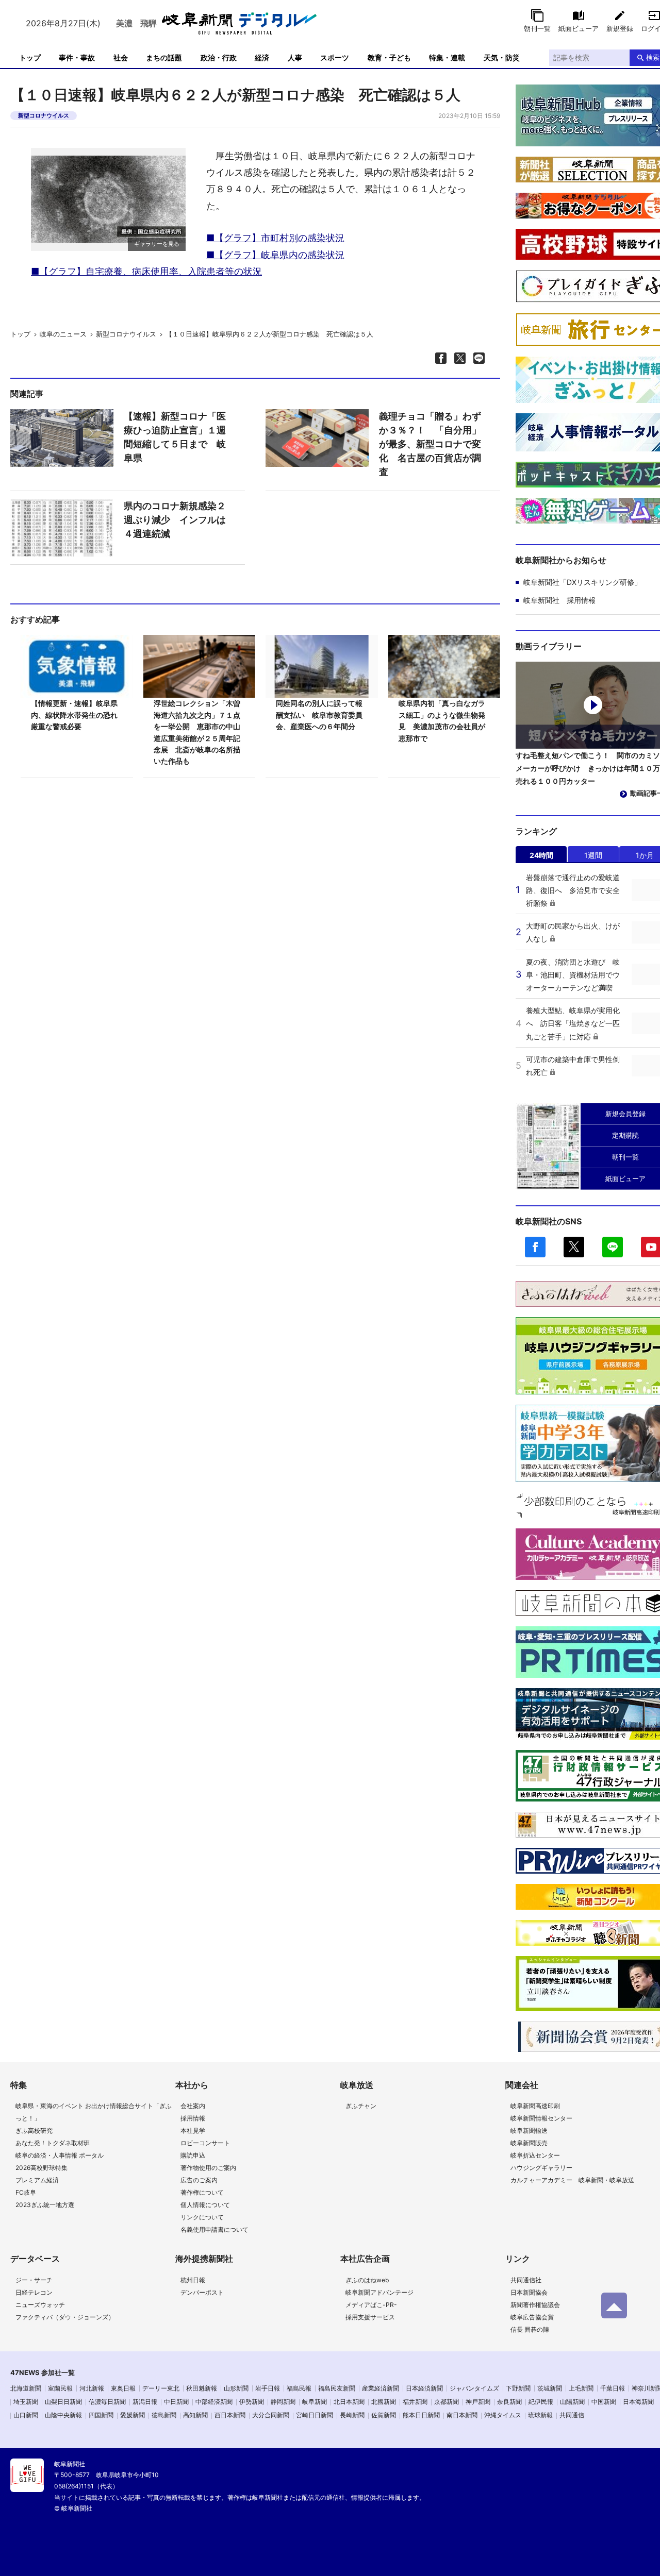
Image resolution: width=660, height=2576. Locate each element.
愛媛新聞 (133, 2415)
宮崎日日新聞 (315, 2415)
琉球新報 (540, 2415)
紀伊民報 (541, 2402)
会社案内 (193, 2106)
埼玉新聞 (26, 2402)
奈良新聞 (509, 2402)
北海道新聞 (26, 2388)
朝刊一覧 (537, 28)
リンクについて (202, 2217)
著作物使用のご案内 (208, 2168)
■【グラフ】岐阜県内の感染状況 (275, 255)
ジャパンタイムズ (474, 2388)
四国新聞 (101, 2415)
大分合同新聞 (271, 2415)
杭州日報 (193, 2280)
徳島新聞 (164, 2415)
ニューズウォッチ (40, 2305)
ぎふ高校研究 (34, 2131)
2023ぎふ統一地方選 (45, 2205)
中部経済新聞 (214, 2402)
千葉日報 (613, 2388)
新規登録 (620, 28)
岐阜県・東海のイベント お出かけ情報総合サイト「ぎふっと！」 (94, 2112)
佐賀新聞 (384, 2415)
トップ (30, 57)
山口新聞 (26, 2415)
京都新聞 (447, 2402)
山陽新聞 (572, 2402)
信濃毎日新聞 (107, 2402)
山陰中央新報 (63, 2415)
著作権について (202, 2192)
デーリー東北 (161, 2388)
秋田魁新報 (202, 2388)
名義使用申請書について (214, 2229)
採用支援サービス (370, 2317)
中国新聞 (604, 2402)
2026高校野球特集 (42, 2168)
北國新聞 (384, 2402)
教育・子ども (389, 57)
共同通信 (572, 2415)
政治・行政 (219, 57)
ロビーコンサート (205, 2143)
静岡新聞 (283, 2402)
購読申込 (193, 2155)
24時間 (541, 855)
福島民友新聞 (337, 2388)
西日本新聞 (230, 2415)
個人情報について (205, 2205)
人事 (295, 57)
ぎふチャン (361, 2106)
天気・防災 (502, 57)
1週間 (593, 855)
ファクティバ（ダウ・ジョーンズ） (65, 2317)
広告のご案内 (199, 2180)
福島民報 (299, 2388)
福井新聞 (415, 2402)
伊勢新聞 (252, 2402)
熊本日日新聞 (421, 2415)
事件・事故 (77, 57)
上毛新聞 (581, 2388)
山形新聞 (236, 2388)
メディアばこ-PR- (371, 2305)
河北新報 (92, 2388)
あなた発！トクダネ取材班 (53, 2143)
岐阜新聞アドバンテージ (379, 2292)
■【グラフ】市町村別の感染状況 (275, 238)
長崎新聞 (352, 2415)
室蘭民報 (60, 2388)
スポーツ (335, 57)
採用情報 (193, 2118)
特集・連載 (447, 57)
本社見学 (193, 2131)
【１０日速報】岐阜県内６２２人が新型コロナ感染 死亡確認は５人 (269, 334)
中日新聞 (176, 2402)
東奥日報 (123, 2388)
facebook (535, 1247)
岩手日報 (268, 2388)
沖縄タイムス (503, 2415)
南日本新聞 (462, 2415)
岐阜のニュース (63, 334)
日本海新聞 (638, 2402)
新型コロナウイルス (44, 115)
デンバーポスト (202, 2292)
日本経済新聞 (424, 2388)
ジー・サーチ (34, 2280)
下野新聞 (518, 2388)
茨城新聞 (550, 2388)
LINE (613, 1247)
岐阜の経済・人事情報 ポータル (60, 2155)
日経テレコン (34, 2292)
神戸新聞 (478, 2402)
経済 (262, 57)
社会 (121, 57)
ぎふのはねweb (367, 2280)
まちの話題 (164, 57)
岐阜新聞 (315, 2402)
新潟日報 (145, 2402)
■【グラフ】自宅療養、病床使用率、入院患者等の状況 (146, 271)
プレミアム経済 (37, 2180)
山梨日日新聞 (63, 2402)
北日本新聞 (349, 2402)
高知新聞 (195, 2415)
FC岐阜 (26, 2192)
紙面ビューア (579, 28)
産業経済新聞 (381, 2388)
